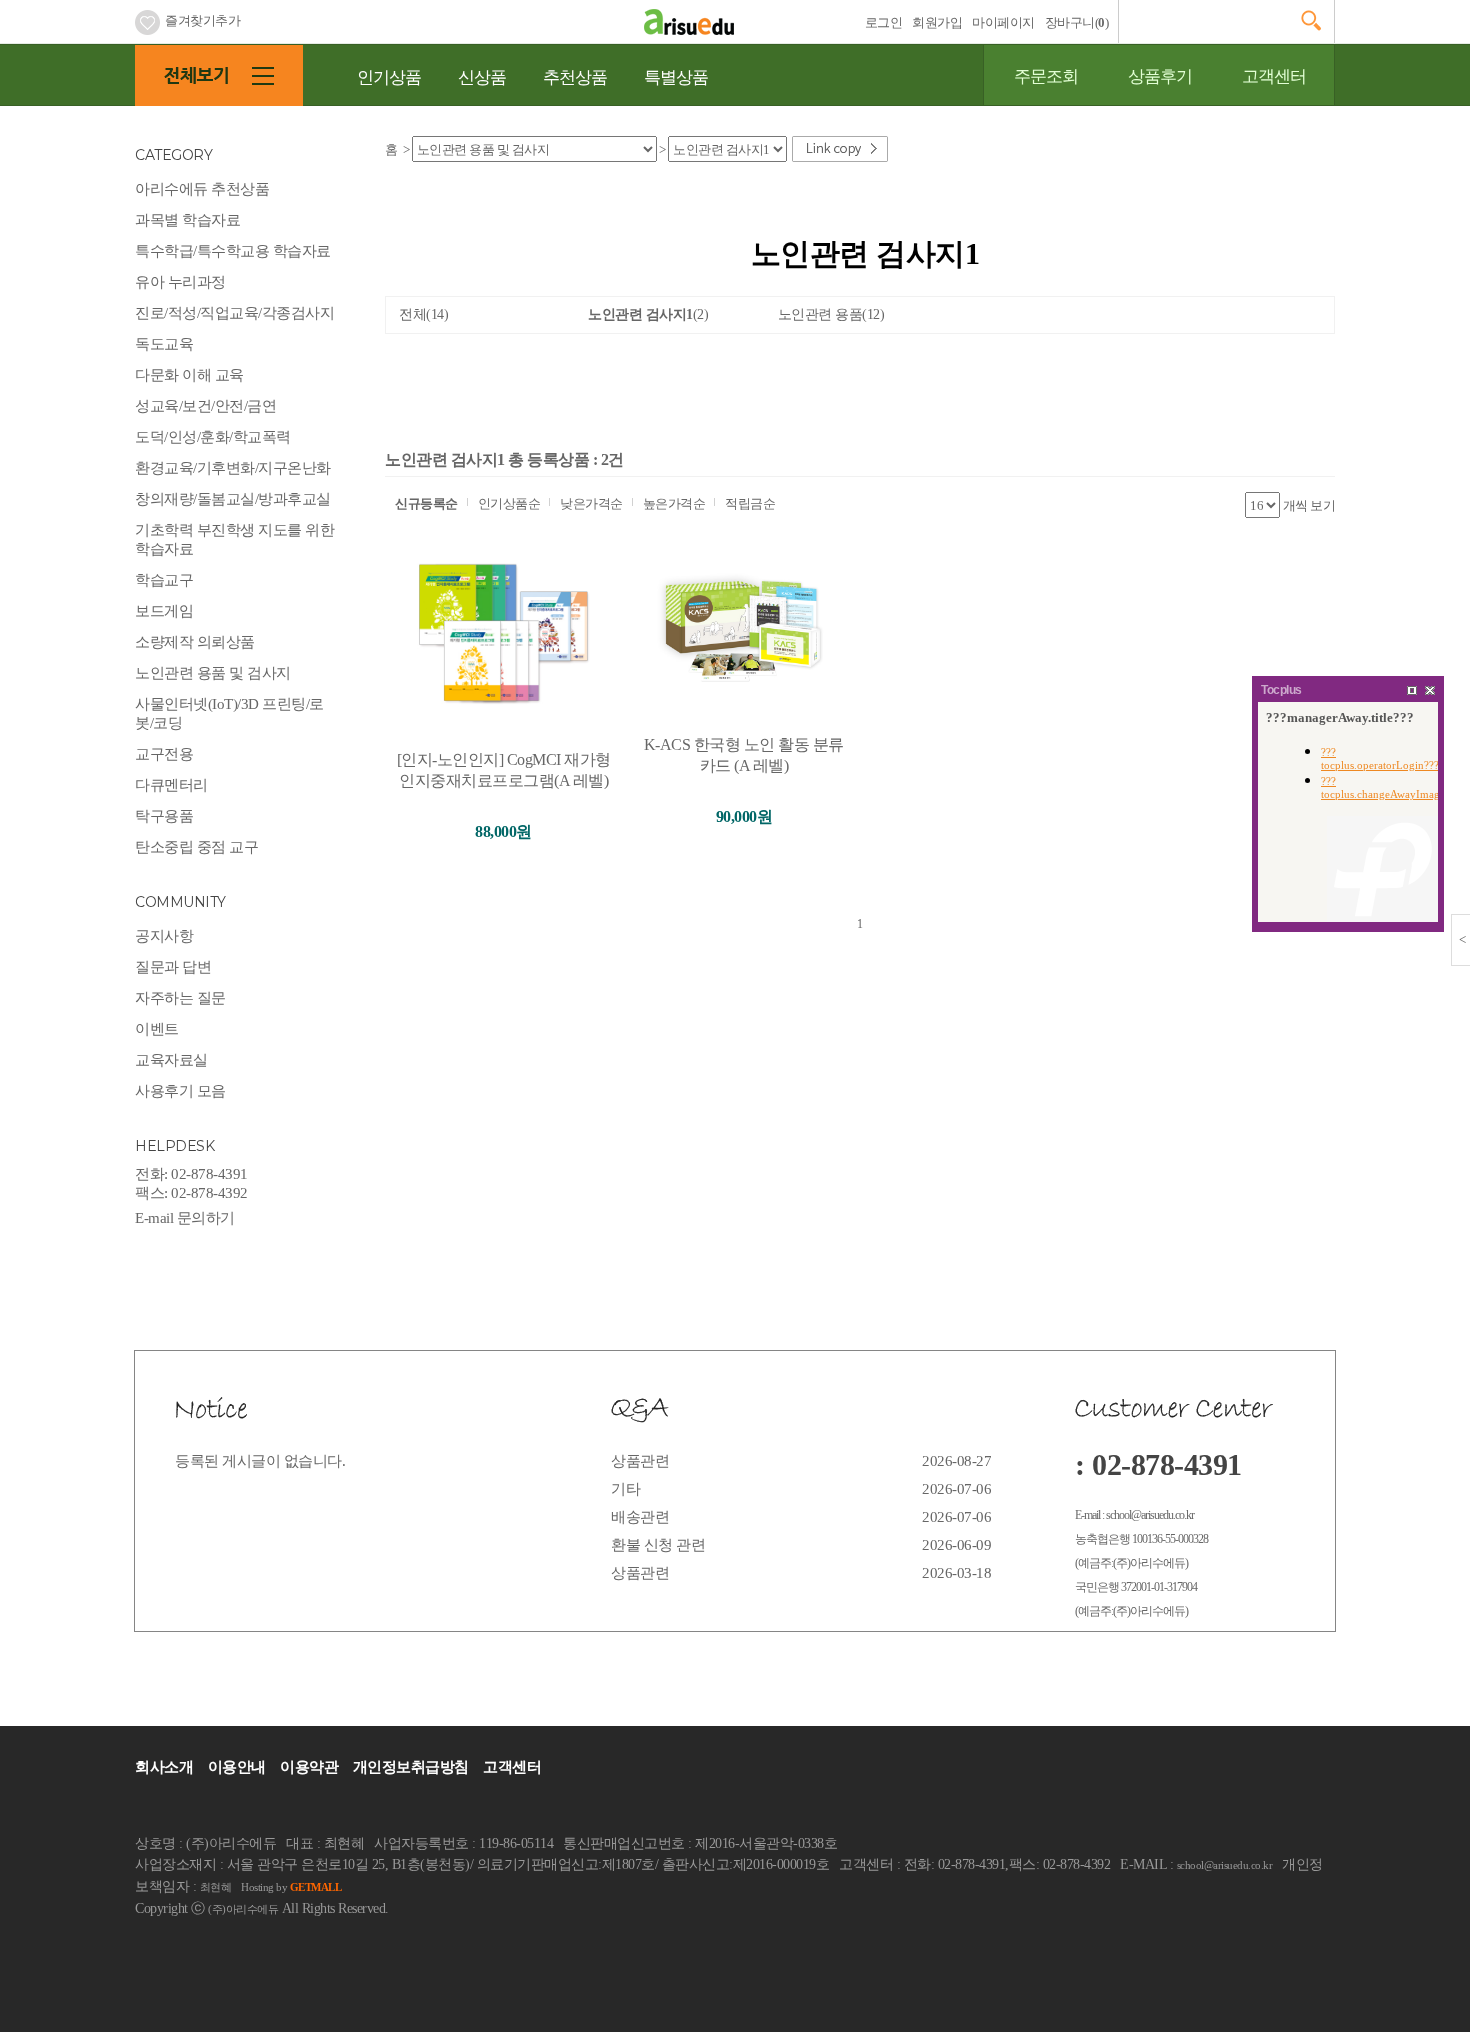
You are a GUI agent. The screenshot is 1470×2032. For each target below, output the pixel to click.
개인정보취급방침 (411, 1767)
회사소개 (164, 1767)
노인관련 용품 (831, 314)
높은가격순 (674, 503)
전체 (423, 314)
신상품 (482, 77)
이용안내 (237, 1767)
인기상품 (389, 77)
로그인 (884, 22)
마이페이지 (1003, 22)
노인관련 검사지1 (648, 314)
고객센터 (1274, 76)
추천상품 (575, 77)
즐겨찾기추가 (202, 20)
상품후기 (1160, 76)
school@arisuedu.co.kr (1225, 1865)
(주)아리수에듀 (243, 1909)
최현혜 (216, 1887)
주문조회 (1046, 76)
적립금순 (750, 503)
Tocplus (1281, 690)
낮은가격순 (591, 503)
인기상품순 (509, 503)
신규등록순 (426, 503)
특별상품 (676, 77)
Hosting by (291, 1887)
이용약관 (309, 1767)
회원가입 (937, 22)
